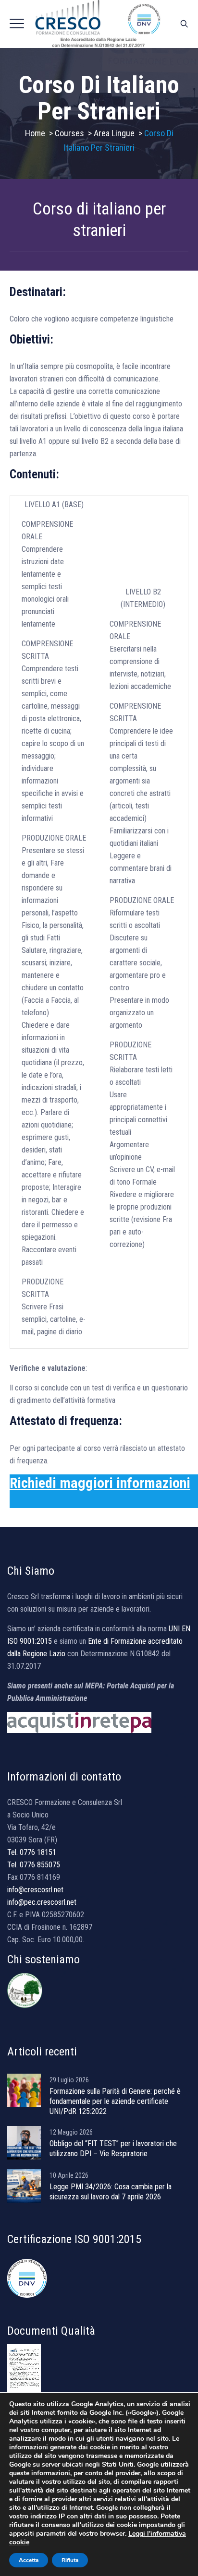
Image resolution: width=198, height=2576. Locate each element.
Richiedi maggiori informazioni (100, 1483)
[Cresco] (99, 24)
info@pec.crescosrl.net (42, 1902)
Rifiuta (70, 2560)
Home (35, 133)
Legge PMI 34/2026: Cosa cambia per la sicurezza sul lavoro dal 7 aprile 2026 (111, 2192)
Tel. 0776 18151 (32, 1852)
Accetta (29, 2560)
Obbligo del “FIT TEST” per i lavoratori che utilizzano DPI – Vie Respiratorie (113, 2149)
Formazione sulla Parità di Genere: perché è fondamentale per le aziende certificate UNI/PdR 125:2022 (115, 2101)
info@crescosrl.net (35, 1890)
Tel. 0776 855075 (34, 1865)
